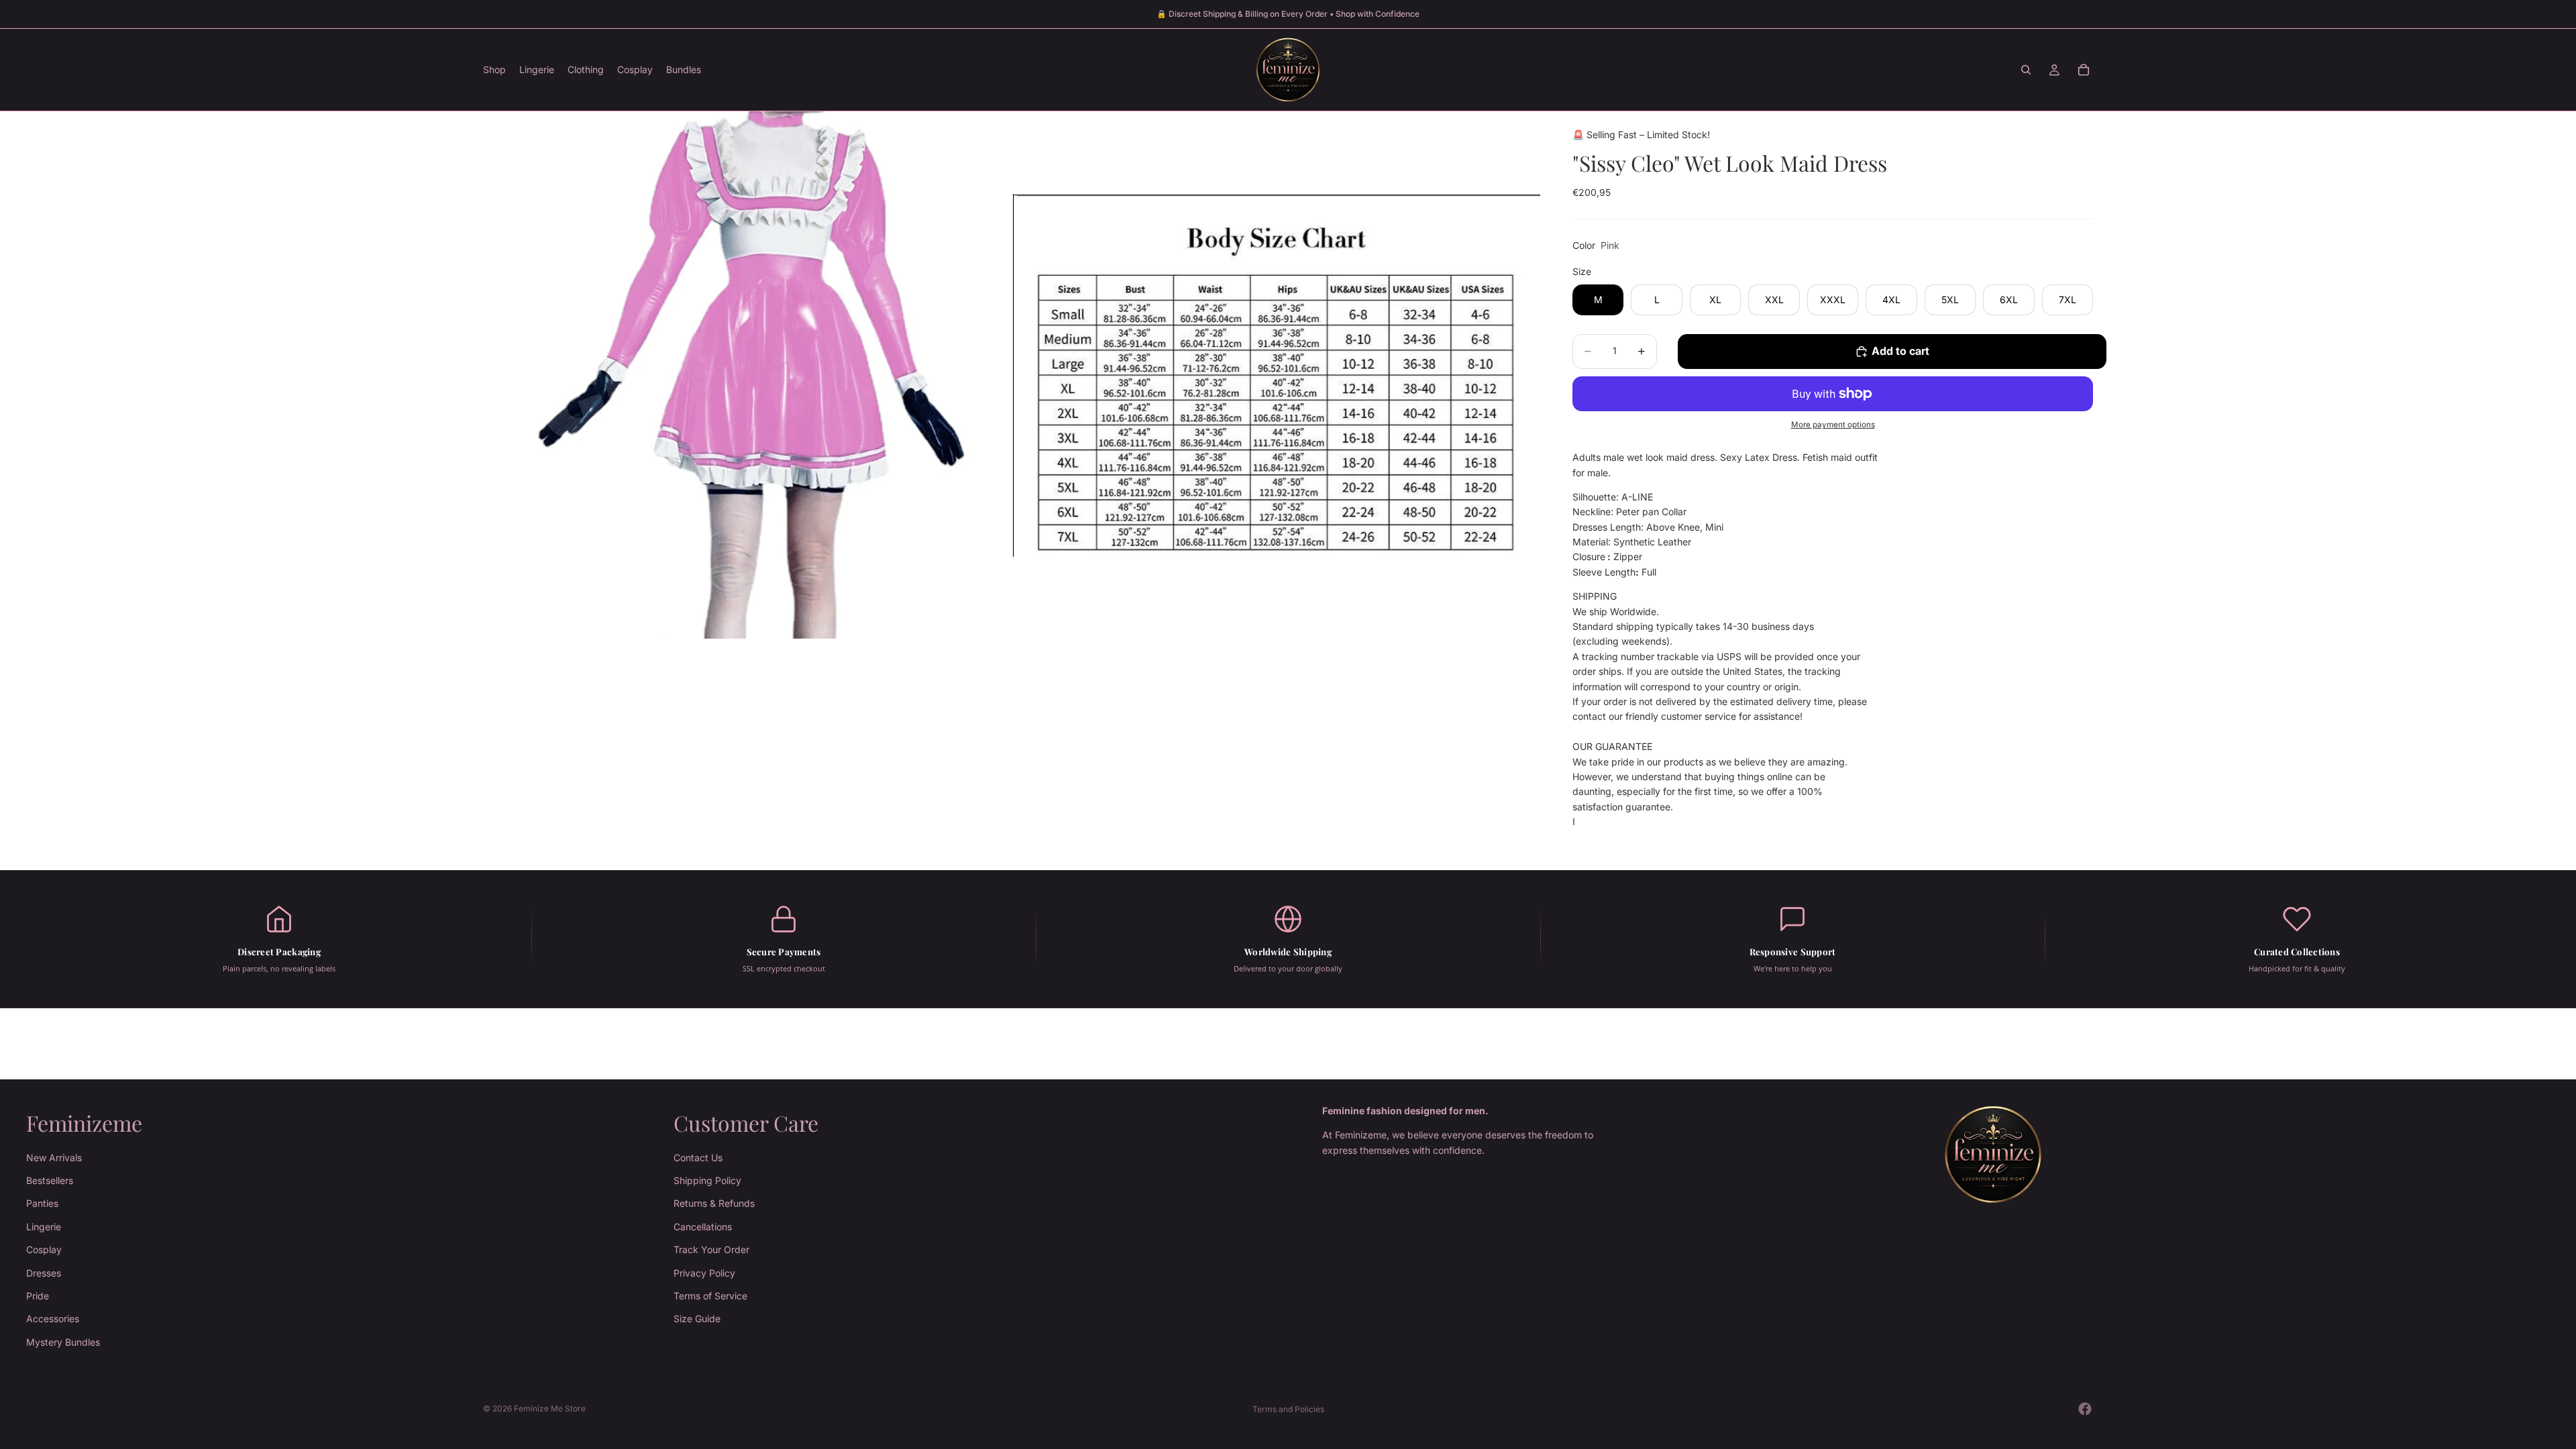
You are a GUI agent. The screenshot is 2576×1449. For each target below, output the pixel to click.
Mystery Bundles (63, 1342)
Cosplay (44, 1249)
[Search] (2026, 70)
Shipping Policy (707, 1180)
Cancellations (703, 1227)
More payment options (1833, 425)
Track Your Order (711, 1249)
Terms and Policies (1288, 1409)
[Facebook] (2085, 1409)
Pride (38, 1296)
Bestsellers (50, 1180)
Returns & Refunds (714, 1203)
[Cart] (2084, 70)
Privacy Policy (704, 1272)
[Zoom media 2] (1277, 375)
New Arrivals (54, 1157)
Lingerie (44, 1227)
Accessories (53, 1319)
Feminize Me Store (550, 1408)
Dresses (44, 1272)
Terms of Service (710, 1296)
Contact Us (698, 1157)
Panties (42, 1203)
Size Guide (697, 1319)
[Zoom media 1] (747, 375)
